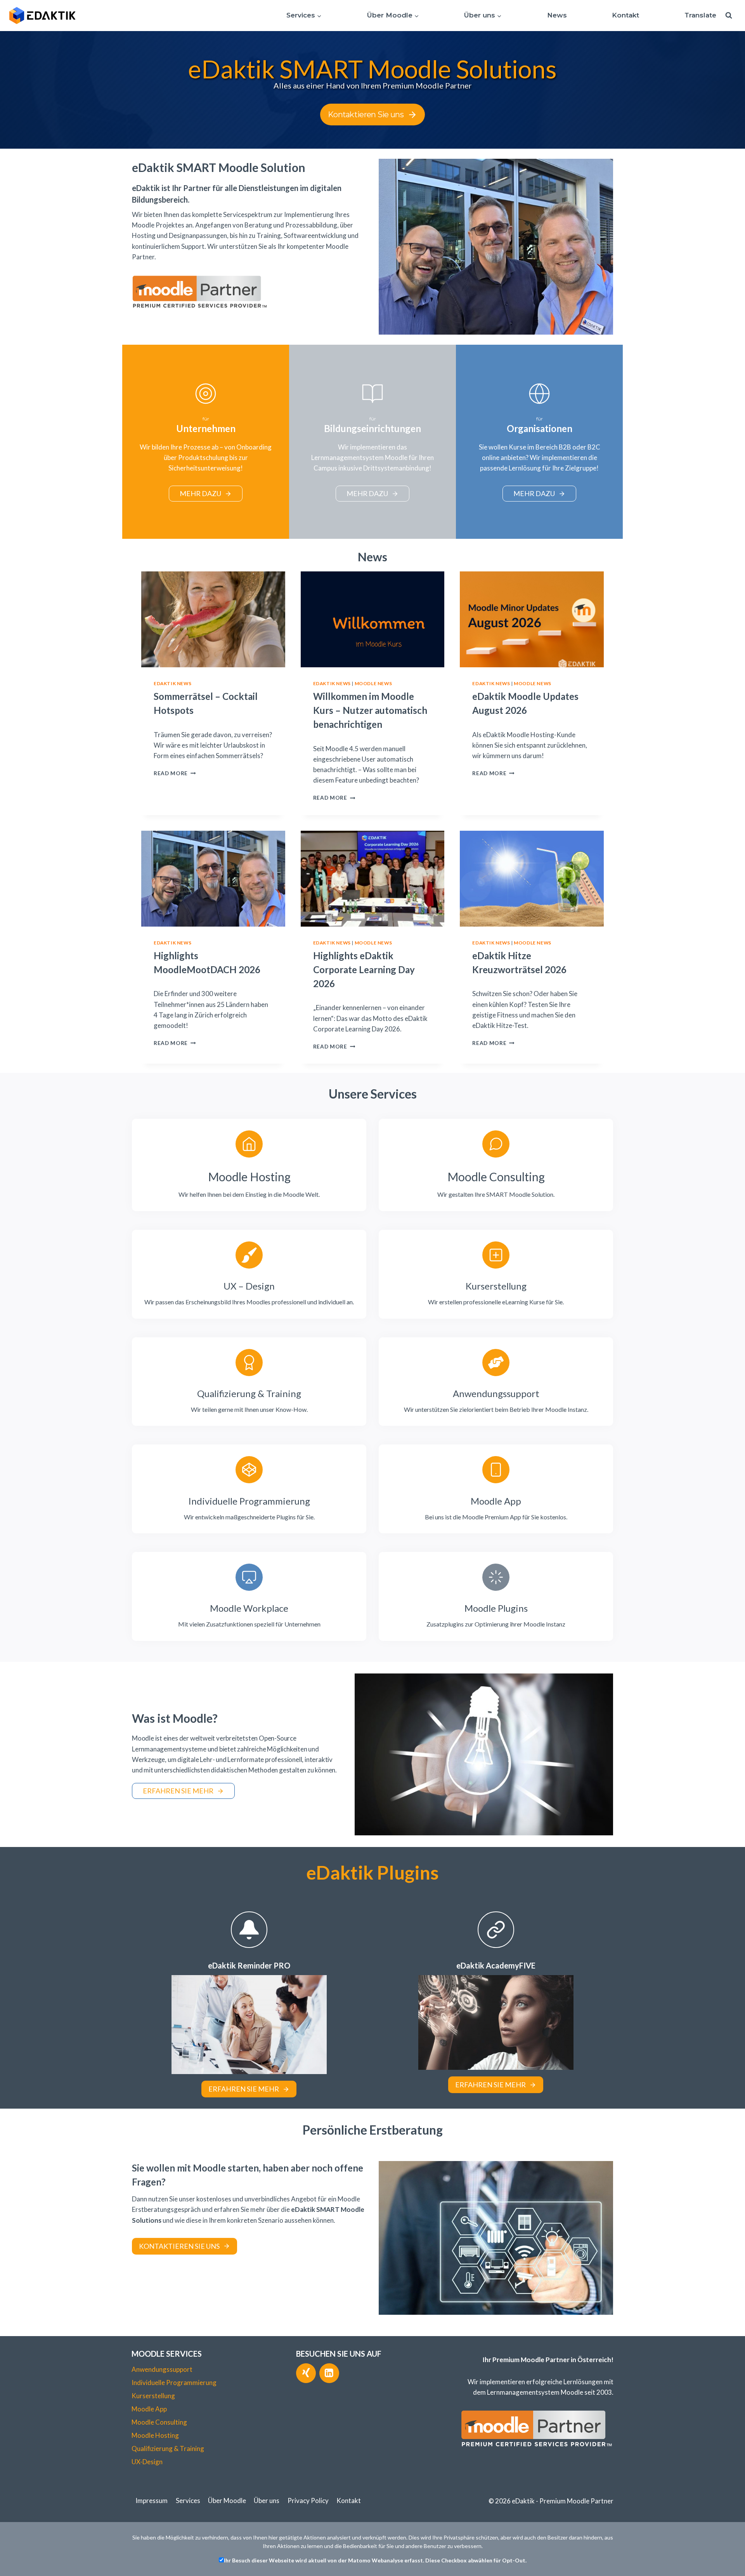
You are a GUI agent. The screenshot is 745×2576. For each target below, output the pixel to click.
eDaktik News (172, 683)
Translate (700, 15)
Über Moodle (227, 2500)
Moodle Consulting (159, 2422)
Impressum (152, 2500)
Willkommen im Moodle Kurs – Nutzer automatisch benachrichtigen (370, 710)
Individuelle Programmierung (174, 2382)
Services (188, 2500)
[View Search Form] (729, 16)
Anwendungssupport (162, 2369)
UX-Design (147, 2462)
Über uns (267, 2500)
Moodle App (149, 2409)
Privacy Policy (308, 2500)
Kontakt (625, 15)
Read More (173, 773)
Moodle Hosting (155, 2435)
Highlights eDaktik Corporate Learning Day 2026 (364, 969)
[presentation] (213, 619)
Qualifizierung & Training (168, 2448)
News (557, 15)
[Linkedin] (329, 2373)
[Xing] (306, 2373)
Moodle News (373, 683)
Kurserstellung (153, 2396)
